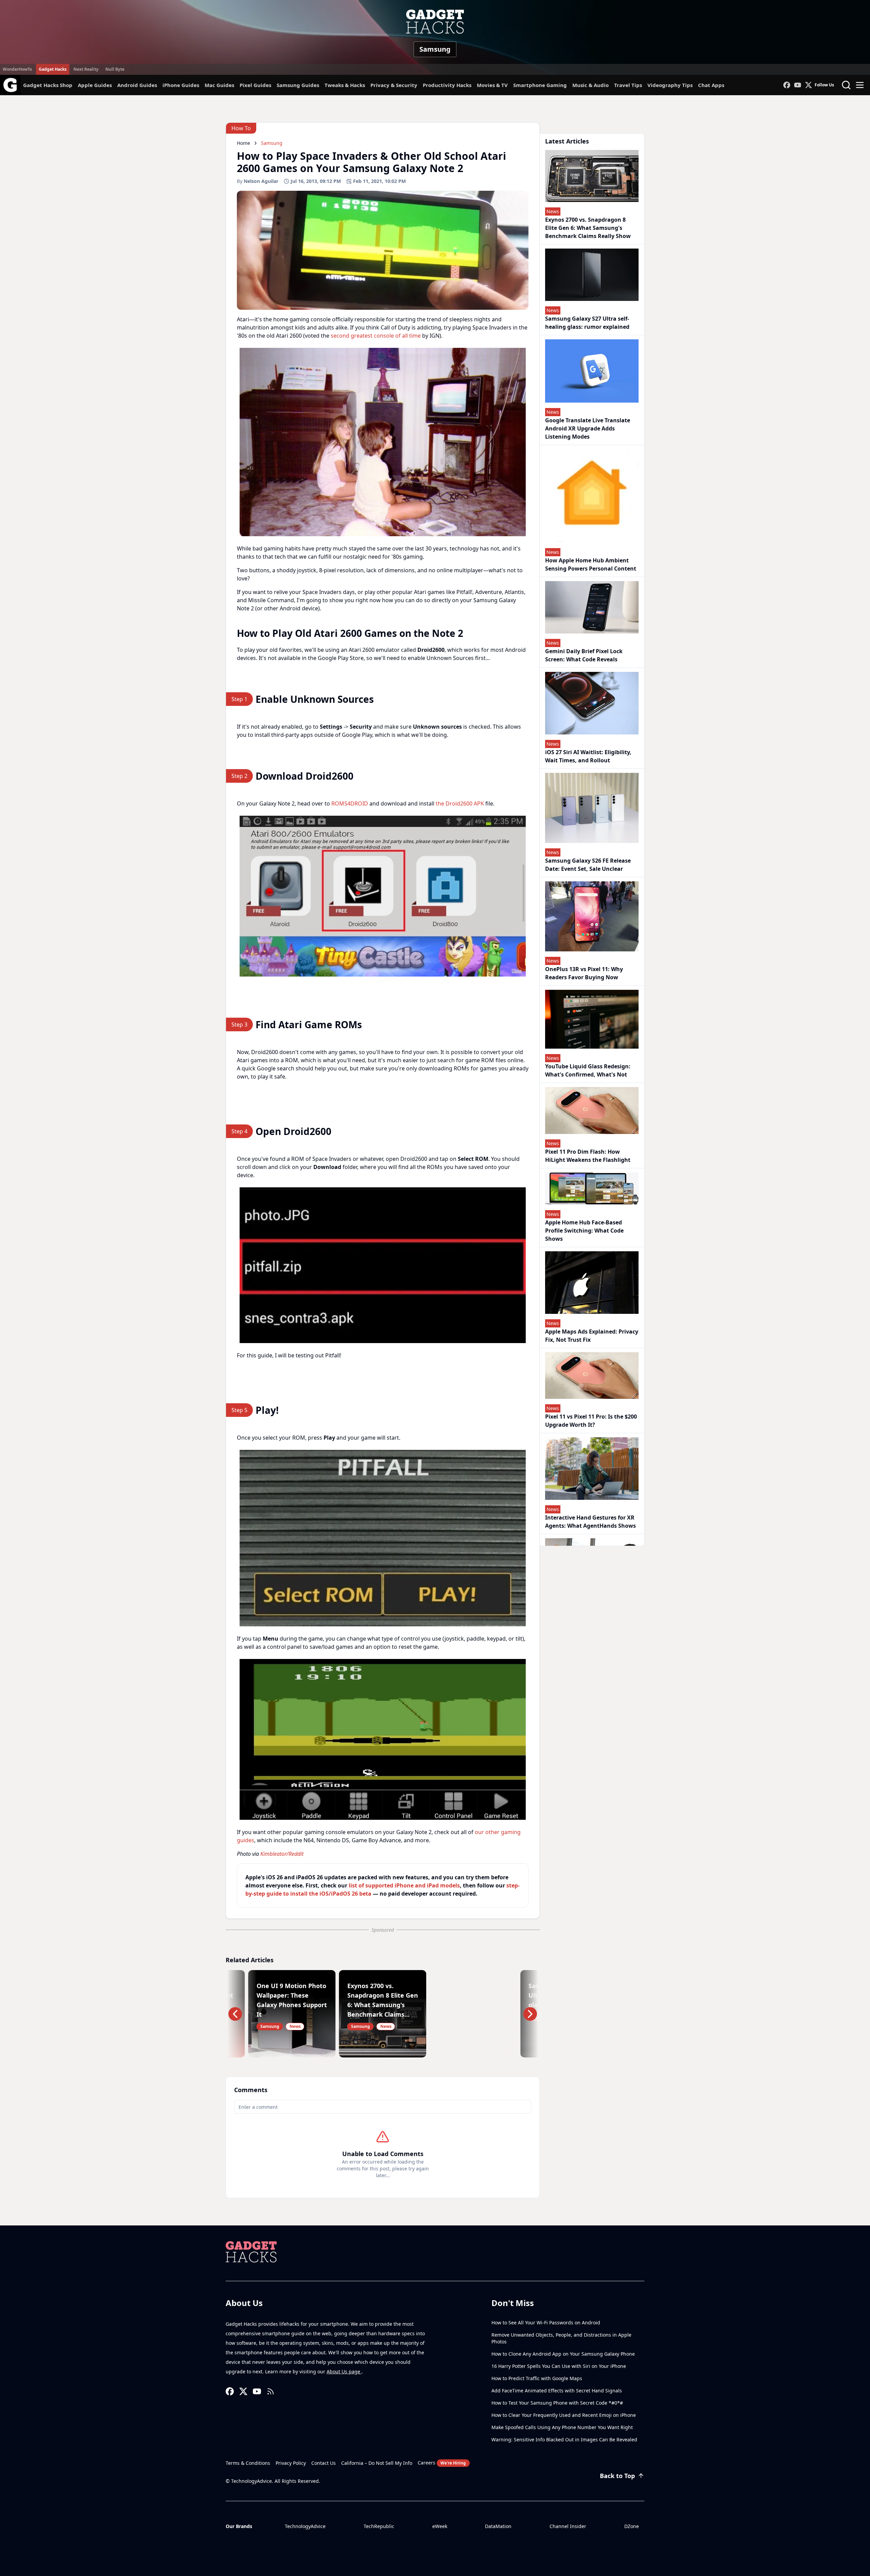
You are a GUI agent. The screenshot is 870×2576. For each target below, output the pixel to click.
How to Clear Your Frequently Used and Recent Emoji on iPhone (564, 2415)
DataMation (498, 2526)
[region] (383, 442)
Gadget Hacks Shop (48, 85)
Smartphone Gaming (540, 85)
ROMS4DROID (350, 803)
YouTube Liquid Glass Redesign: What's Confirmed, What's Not (588, 1070)
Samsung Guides (298, 85)
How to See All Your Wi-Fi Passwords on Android (546, 2323)
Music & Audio (590, 85)
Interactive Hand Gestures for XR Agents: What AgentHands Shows (590, 1522)
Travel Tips (628, 85)
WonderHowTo (17, 69)
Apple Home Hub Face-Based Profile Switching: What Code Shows (584, 1231)
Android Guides (137, 85)
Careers (442, 2463)
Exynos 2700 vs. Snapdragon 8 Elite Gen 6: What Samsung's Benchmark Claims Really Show (588, 228)
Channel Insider (568, 2526)
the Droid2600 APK (460, 803)
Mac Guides (219, 85)
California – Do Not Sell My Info (377, 2463)
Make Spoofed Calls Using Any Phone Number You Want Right (562, 2427)
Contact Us (324, 2463)
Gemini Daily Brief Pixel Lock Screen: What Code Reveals (584, 655)
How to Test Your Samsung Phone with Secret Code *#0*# (557, 2403)
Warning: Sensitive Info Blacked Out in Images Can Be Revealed (564, 2439)
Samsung (435, 49)
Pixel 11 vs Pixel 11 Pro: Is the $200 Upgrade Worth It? (591, 1421)
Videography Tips (670, 85)
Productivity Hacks (447, 85)
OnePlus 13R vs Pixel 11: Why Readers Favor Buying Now (584, 973)
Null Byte (115, 69)
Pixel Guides (255, 85)
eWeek (440, 2526)
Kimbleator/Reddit (282, 1854)
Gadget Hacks (53, 69)
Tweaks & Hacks (345, 85)
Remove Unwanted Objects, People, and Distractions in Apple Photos (561, 2338)
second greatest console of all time (376, 336)
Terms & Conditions (248, 2463)
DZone (632, 2526)
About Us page (344, 2371)
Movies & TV (492, 85)
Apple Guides (95, 85)
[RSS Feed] (271, 2391)
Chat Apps (711, 85)
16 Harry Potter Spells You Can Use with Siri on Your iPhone (559, 2366)
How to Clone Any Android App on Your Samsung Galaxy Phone (563, 2354)
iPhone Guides (181, 85)
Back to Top (617, 2476)
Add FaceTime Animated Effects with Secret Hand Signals (557, 2391)
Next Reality (86, 69)
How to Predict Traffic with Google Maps (537, 2378)
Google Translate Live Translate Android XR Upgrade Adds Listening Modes (588, 428)
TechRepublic (379, 2526)
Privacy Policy (291, 2463)
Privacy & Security (394, 85)
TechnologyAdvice (305, 2526)
